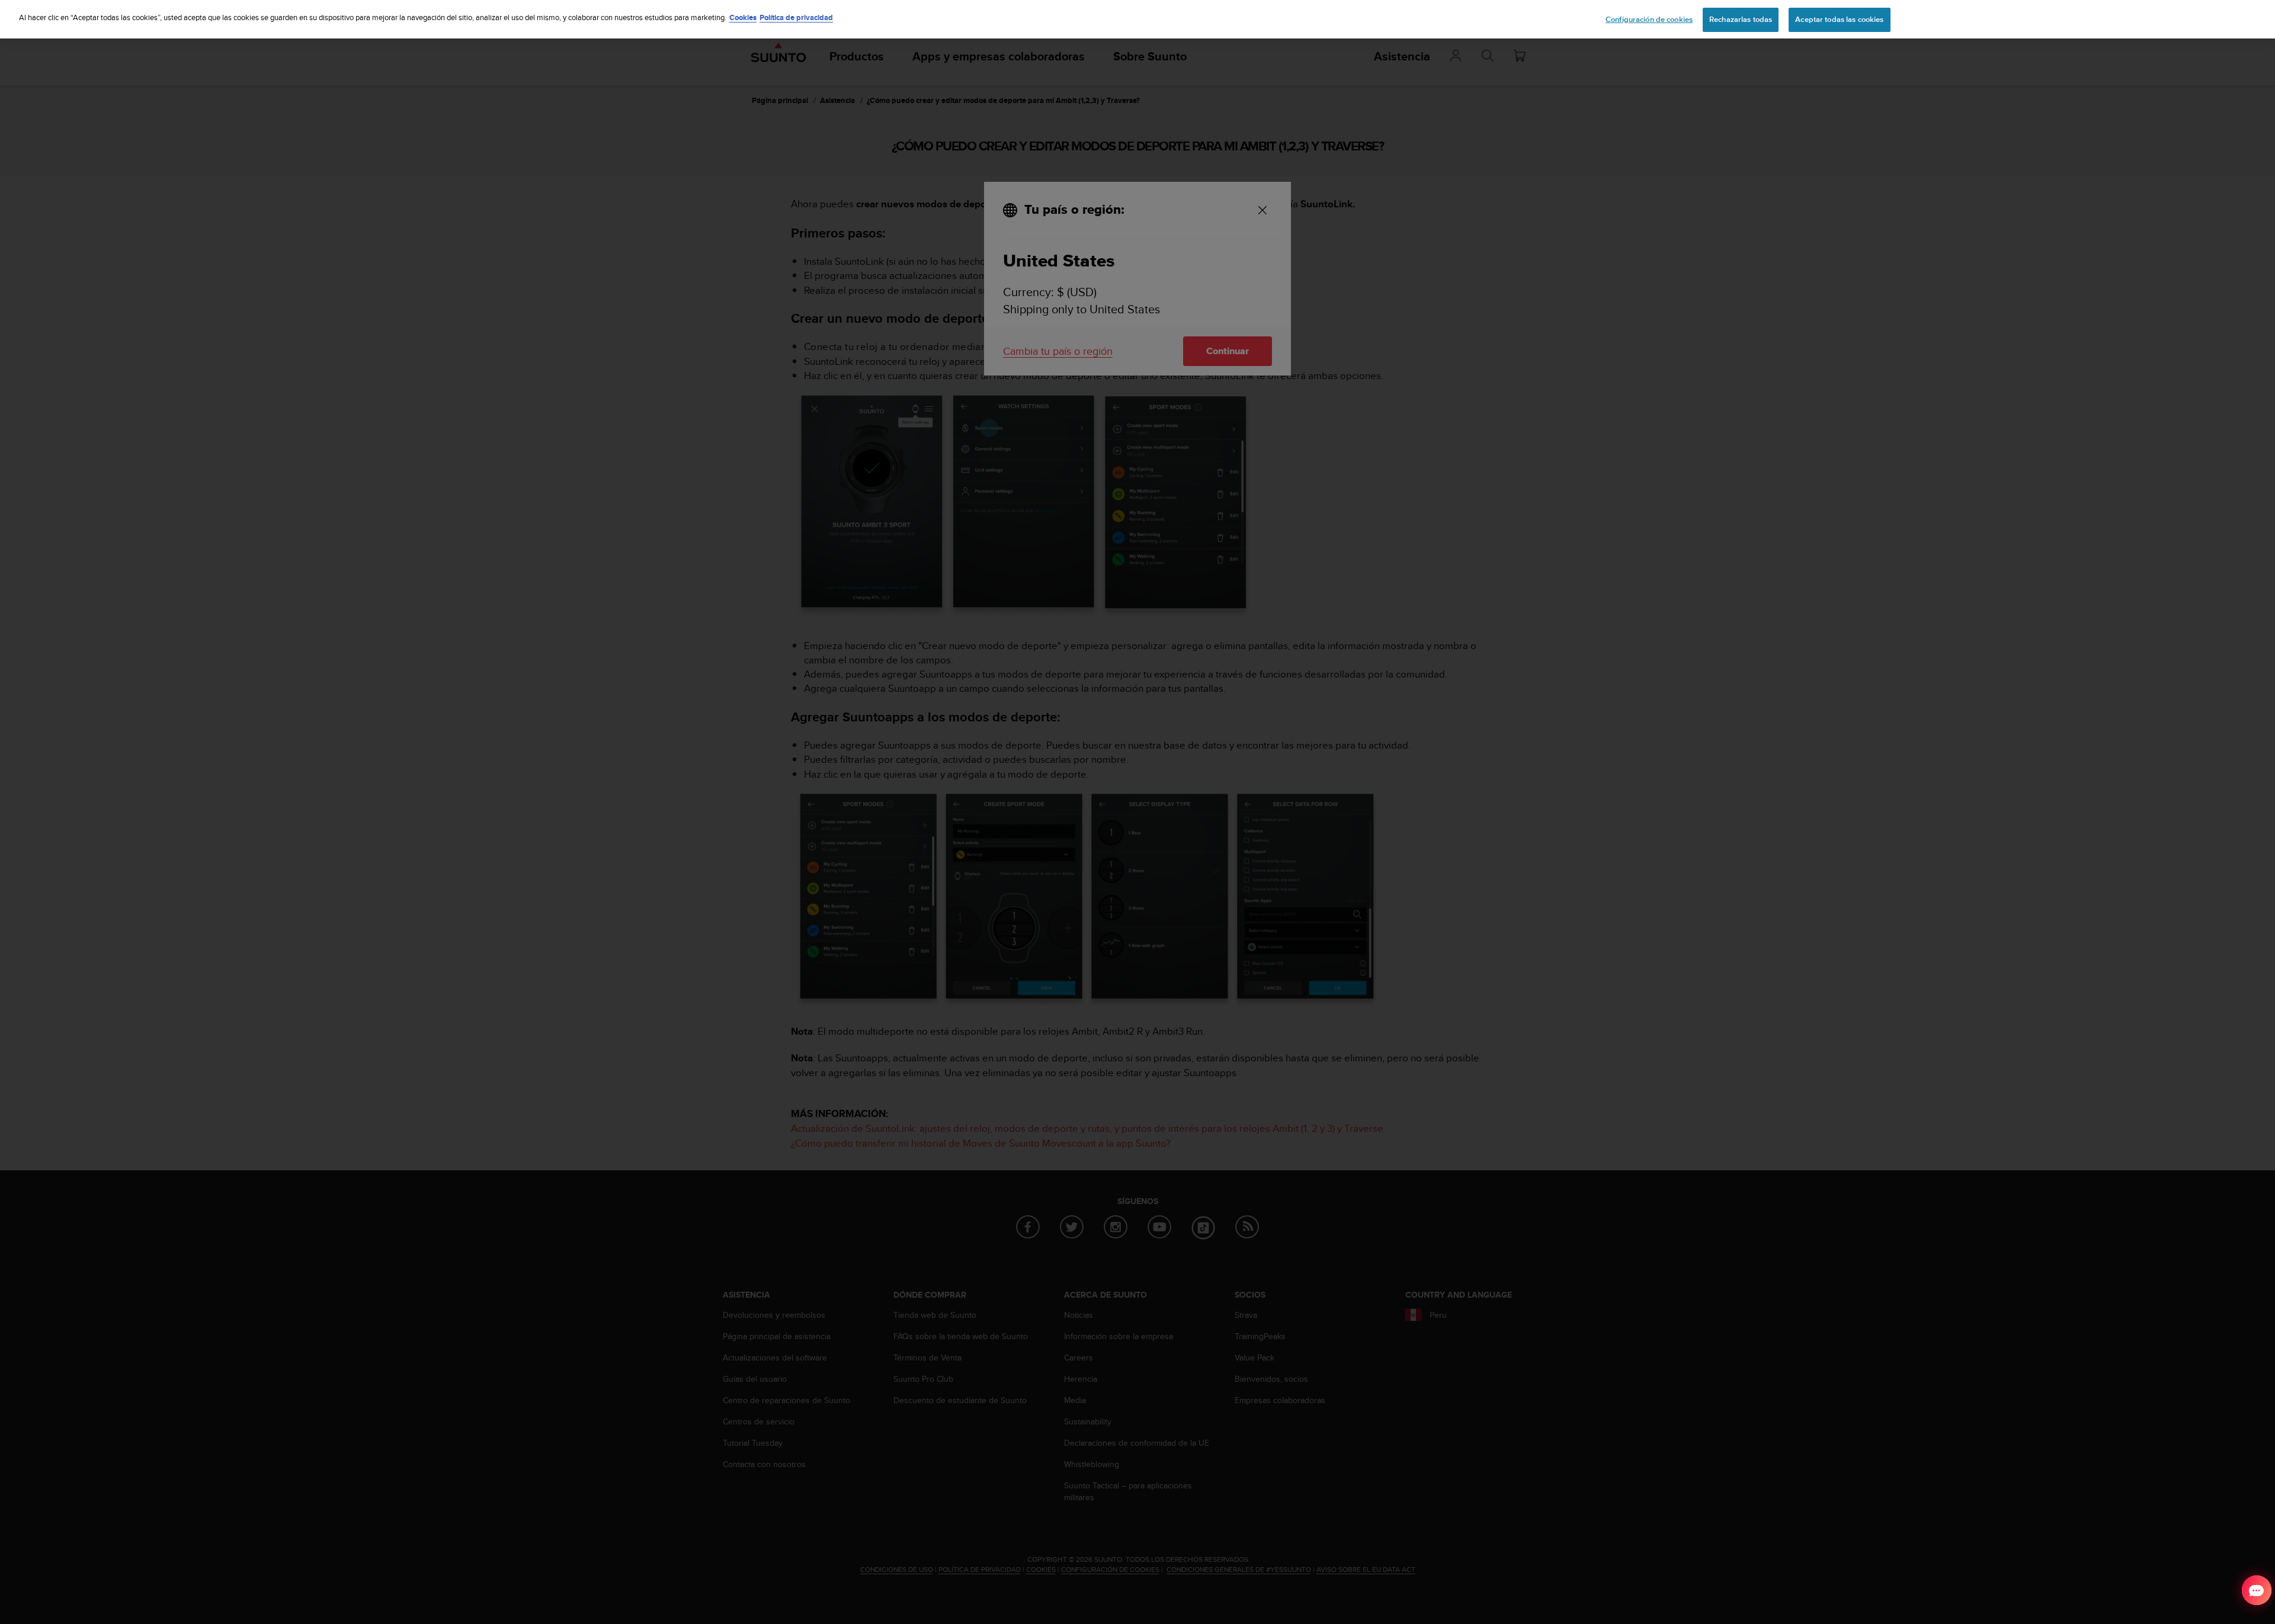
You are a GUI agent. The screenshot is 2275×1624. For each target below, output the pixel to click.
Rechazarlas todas (1741, 20)
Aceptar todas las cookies (1839, 20)
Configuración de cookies (1649, 20)
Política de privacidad (796, 17)
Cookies (743, 17)
